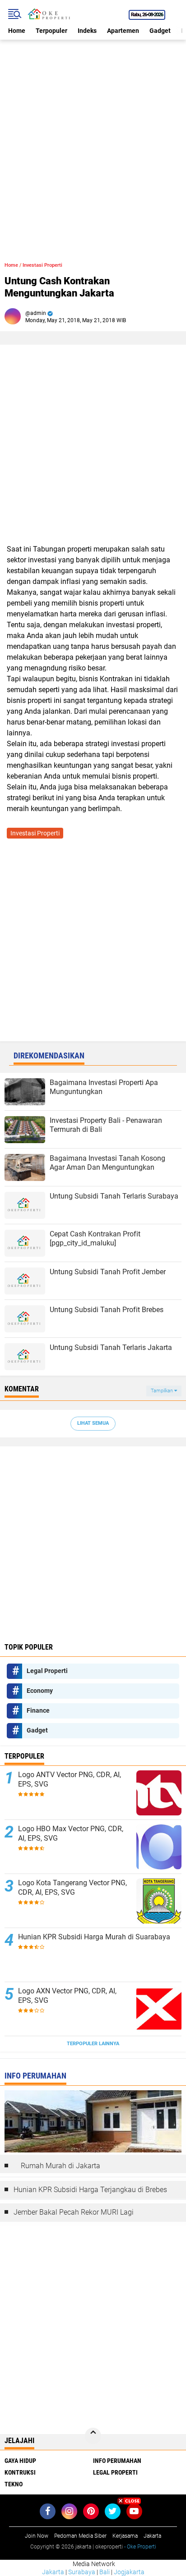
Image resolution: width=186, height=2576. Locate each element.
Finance (38, 1710)
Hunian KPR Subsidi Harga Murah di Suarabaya (94, 1937)
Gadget (160, 31)
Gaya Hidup (20, 2461)
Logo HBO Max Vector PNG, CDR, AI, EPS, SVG (71, 1833)
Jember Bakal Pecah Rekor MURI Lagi (74, 2212)
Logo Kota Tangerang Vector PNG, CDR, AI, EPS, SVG (72, 1888)
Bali (105, 2572)
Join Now (37, 2536)
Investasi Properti (42, 265)
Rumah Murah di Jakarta (60, 2166)
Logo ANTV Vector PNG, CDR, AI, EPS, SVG (70, 1779)
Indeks (87, 31)
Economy (40, 1691)
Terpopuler (51, 31)
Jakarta (53, 2572)
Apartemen (123, 31)
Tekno (14, 2484)
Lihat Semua (93, 1423)
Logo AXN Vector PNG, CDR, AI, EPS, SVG (67, 1996)
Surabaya (82, 2572)
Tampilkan (163, 1391)
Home (17, 31)
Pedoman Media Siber (80, 2536)
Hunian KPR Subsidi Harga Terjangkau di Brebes (90, 2190)
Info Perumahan (117, 2461)
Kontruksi (20, 2472)
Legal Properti (47, 1671)
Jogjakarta (129, 2572)
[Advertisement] (93, 132)
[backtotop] (93, 2436)
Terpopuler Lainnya (93, 2044)
